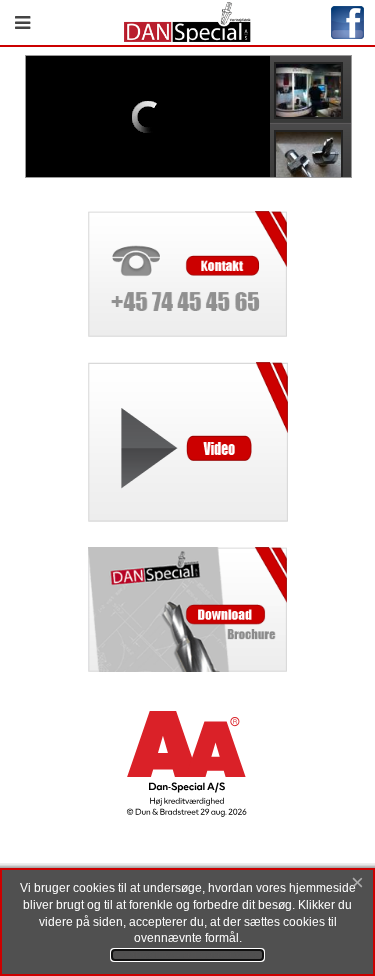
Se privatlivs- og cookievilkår (187, 955)
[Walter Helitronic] (314, 89)
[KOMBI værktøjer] (314, 157)
